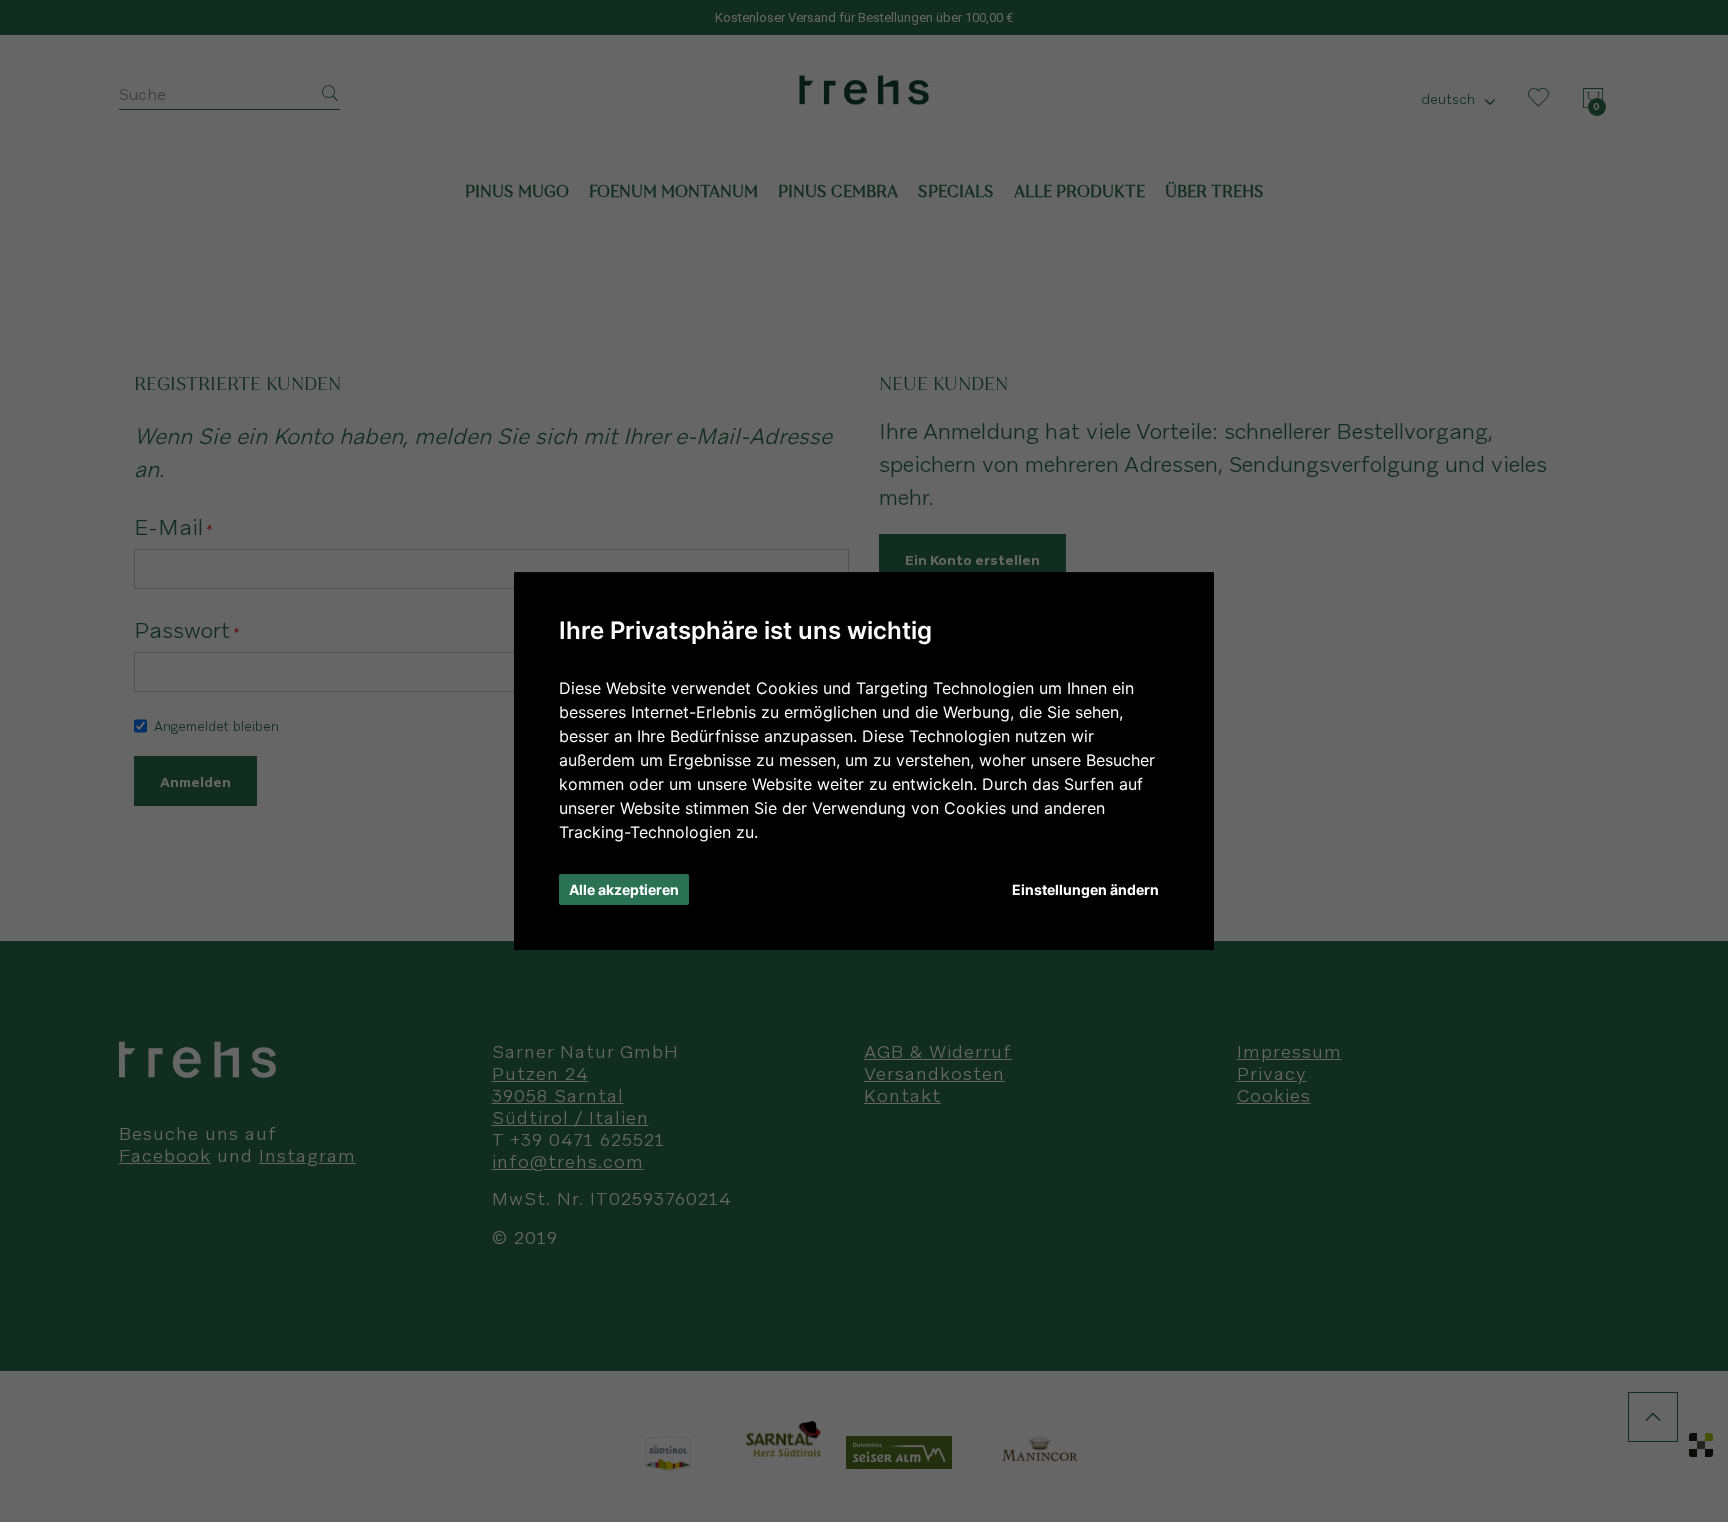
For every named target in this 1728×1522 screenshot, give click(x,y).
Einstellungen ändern (1085, 889)
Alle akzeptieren (624, 889)
